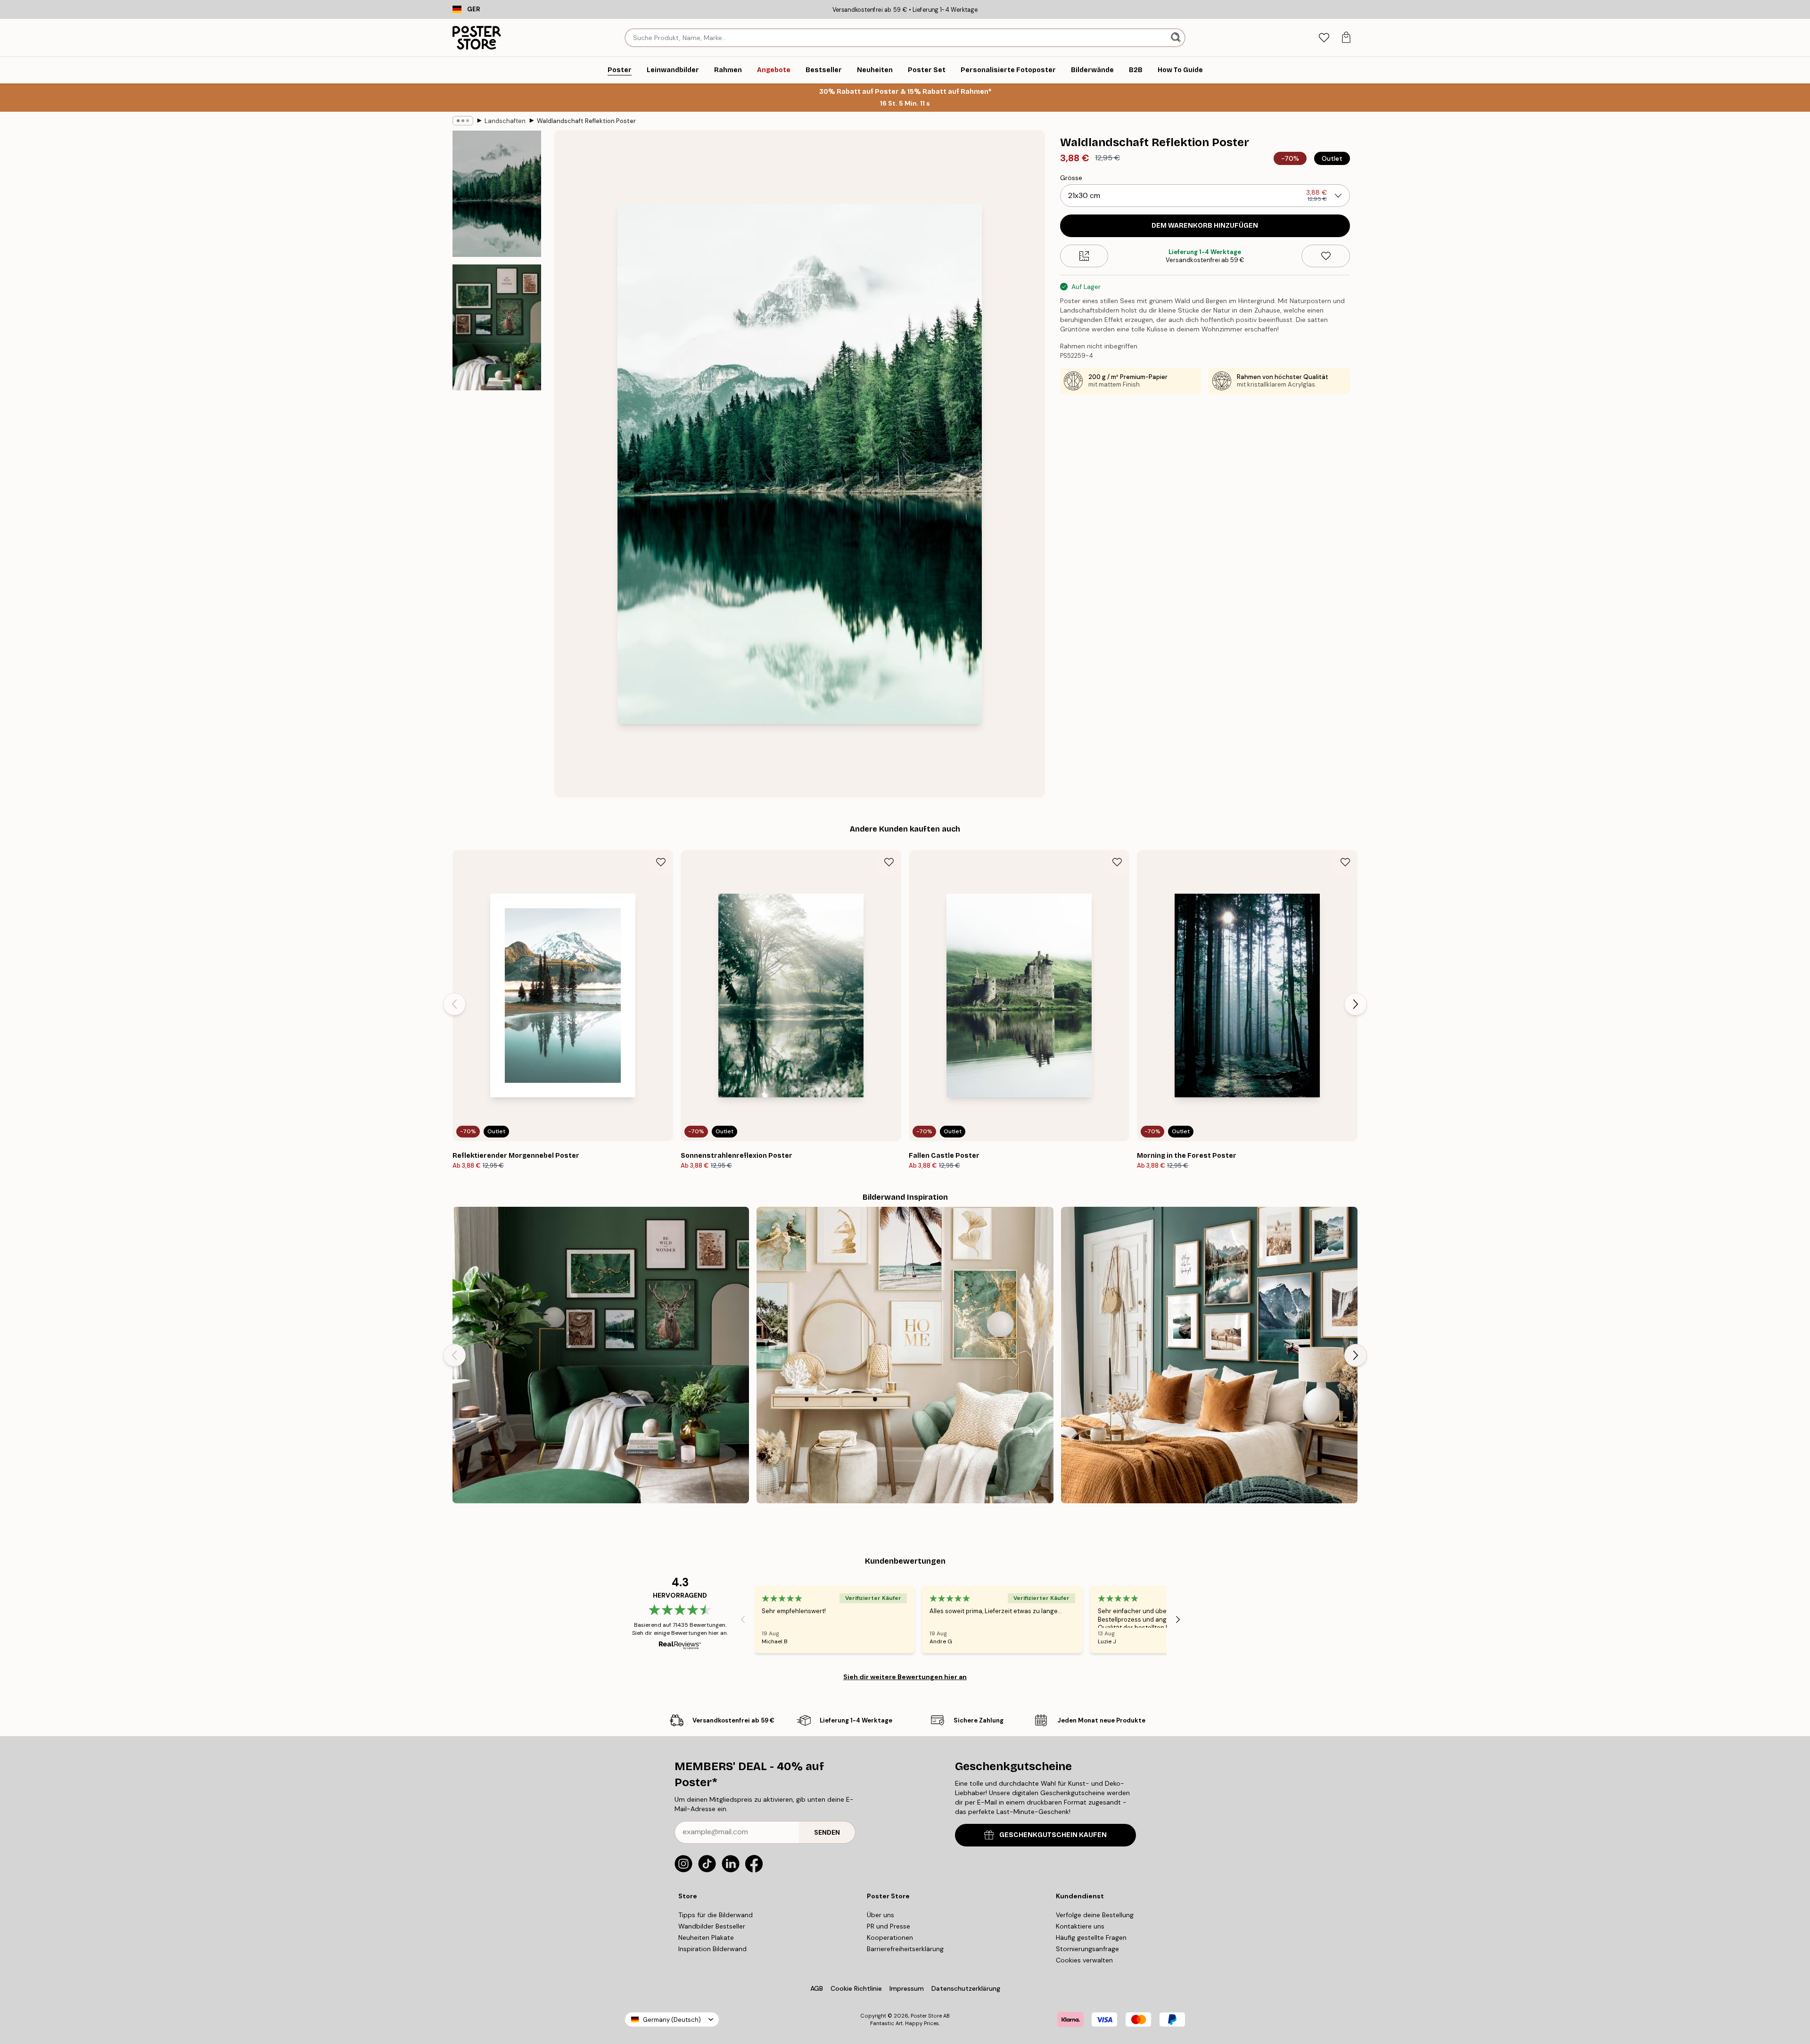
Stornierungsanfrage (1087, 1949)
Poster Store (926, 2016)
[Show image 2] (497, 327)
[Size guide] (1084, 256)
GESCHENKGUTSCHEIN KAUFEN (1053, 1835)
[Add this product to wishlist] (1326, 256)
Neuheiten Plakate (706, 1937)
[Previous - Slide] (454, 1004)
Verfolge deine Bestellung (1095, 1915)
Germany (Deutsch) (672, 2020)
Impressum (907, 1988)
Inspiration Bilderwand (712, 1949)
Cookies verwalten (1084, 1960)
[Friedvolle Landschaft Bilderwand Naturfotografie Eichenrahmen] (1209, 1355)
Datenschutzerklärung (966, 1988)
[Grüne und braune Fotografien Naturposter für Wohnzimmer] (601, 1355)
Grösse (1071, 178)
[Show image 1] (497, 194)
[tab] (1324, 38)
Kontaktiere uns (1080, 1926)
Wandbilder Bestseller (712, 1926)
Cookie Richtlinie (856, 1988)
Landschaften (505, 121)
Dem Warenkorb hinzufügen (1205, 226)
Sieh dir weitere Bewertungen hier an (905, 1677)
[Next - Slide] (1356, 1004)
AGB (817, 1988)
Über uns (880, 1915)
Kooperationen (890, 1937)
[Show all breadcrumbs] (463, 121)
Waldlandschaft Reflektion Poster (586, 121)
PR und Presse (889, 1926)
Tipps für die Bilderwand (716, 1915)
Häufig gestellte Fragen (1091, 1937)
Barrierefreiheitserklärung (905, 1949)
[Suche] (1177, 38)
